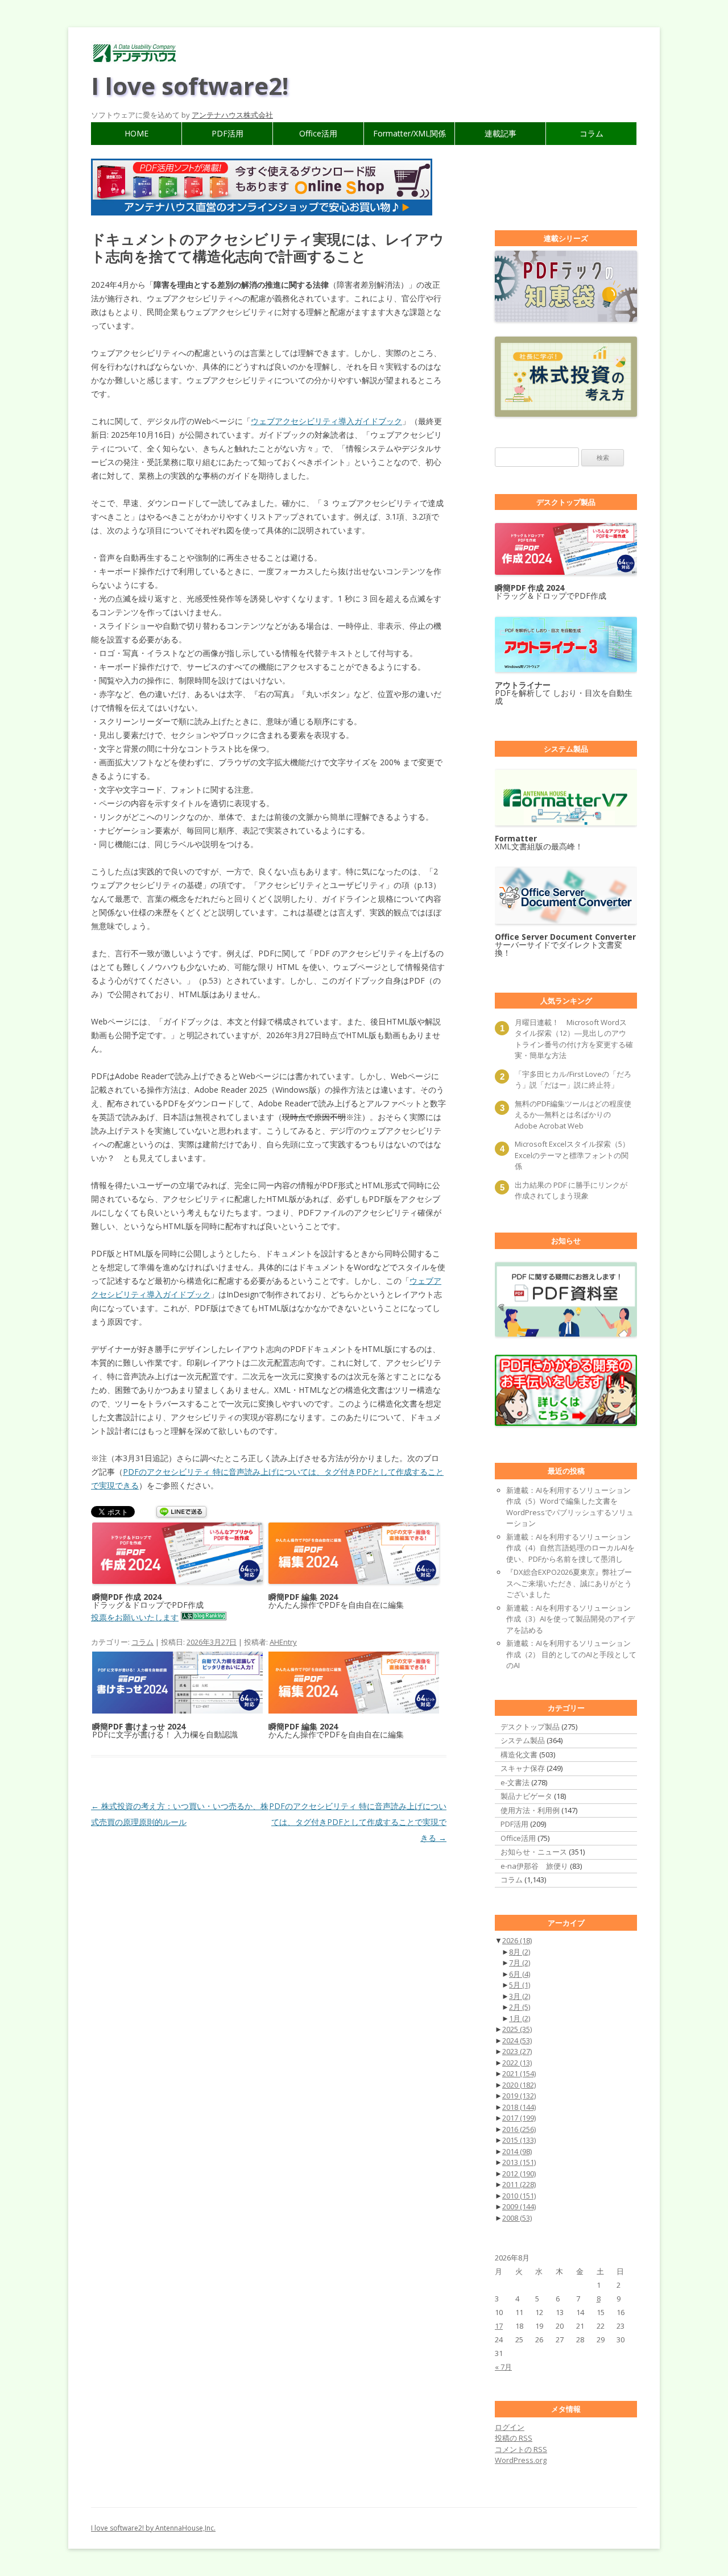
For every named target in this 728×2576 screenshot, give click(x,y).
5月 (520, 1985)
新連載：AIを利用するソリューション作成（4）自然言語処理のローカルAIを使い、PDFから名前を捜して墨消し (570, 1548)
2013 (519, 2162)
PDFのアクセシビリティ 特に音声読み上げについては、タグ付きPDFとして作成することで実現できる (358, 1822)
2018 (519, 2107)
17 (499, 2326)
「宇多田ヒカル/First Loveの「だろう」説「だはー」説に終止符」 (573, 1080)
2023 (517, 2051)
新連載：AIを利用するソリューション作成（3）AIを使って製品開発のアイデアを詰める (570, 1619)
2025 (517, 2029)
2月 (520, 2007)
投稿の (514, 2438)
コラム (591, 133)
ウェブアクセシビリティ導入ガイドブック (326, 421)
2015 (519, 2140)
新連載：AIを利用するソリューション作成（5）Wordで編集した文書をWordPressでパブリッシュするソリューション (570, 1507)
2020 (519, 2085)
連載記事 (500, 133)
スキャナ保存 (523, 1768)
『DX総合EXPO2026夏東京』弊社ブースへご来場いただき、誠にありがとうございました (569, 1583)
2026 (517, 1940)
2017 (519, 2118)
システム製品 (523, 1740)
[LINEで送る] (181, 1513)
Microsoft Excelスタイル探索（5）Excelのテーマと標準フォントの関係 (572, 1155)
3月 (520, 1996)
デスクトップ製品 (530, 1727)
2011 (519, 2184)
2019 (519, 2096)
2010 (519, 2196)
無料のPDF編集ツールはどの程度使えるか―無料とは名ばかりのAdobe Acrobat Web (573, 1115)
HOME (136, 133)
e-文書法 (515, 1782)
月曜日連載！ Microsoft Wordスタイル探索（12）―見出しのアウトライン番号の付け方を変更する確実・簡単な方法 (574, 1039)
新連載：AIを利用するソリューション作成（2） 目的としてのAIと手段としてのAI (571, 1654)
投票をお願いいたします (135, 1617)
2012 (519, 2173)
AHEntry (283, 1642)
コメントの (521, 2449)
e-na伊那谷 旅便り (534, 1866)
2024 (517, 2040)
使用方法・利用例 (530, 1810)
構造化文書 (519, 1754)
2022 (517, 2063)
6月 (520, 1974)
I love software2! (190, 86)
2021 (519, 2073)
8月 (520, 1952)
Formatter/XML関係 (409, 133)
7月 (520, 1963)
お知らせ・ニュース (534, 1852)
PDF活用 (227, 133)
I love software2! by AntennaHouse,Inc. (153, 2528)
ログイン (510, 2427)
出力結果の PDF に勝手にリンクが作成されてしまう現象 (571, 1190)
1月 (520, 2018)
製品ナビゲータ (526, 1796)
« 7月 (503, 2367)
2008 (517, 2218)
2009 (519, 2206)
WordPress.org (521, 2460)
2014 (517, 2151)
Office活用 (318, 133)
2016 (519, 2129)
